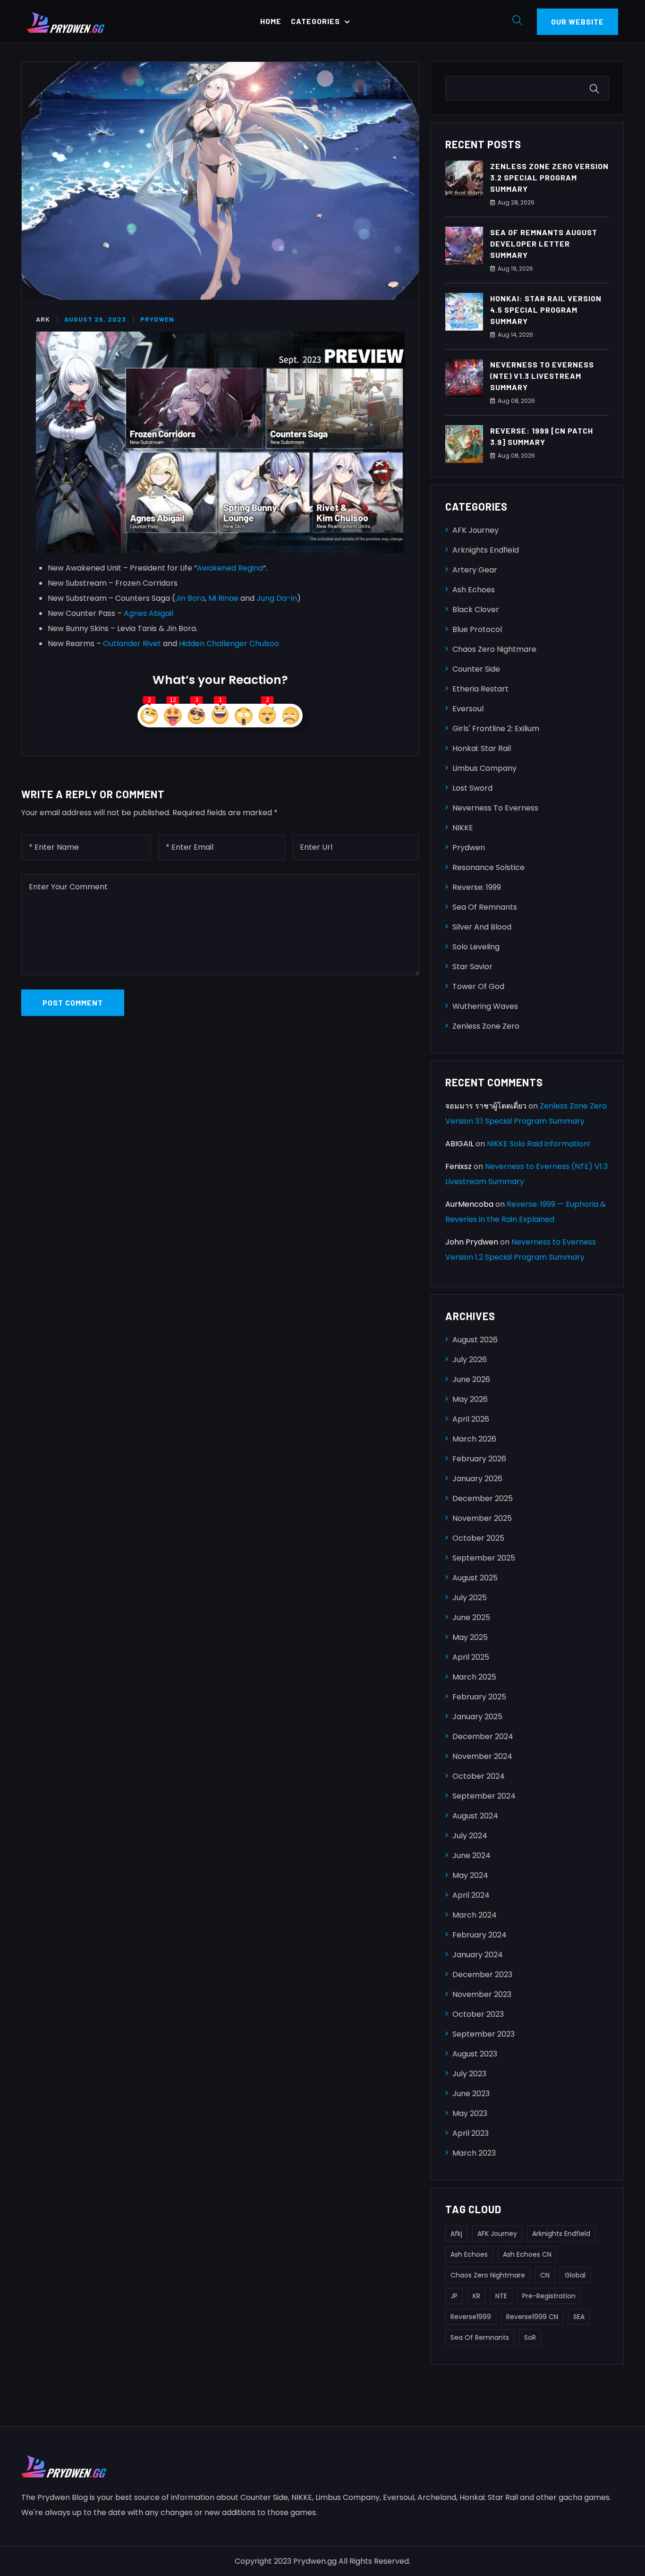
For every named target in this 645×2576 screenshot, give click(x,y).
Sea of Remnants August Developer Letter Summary (544, 243)
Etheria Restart (480, 689)
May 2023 (470, 2113)
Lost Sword (472, 788)
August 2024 (475, 1816)
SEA (579, 2317)
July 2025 (470, 1598)
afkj (456, 2234)
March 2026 (474, 1439)
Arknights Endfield (486, 550)
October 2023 (478, 2014)
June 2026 (471, 1379)
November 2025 (482, 1518)
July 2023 (469, 2074)
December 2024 (483, 1736)
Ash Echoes (474, 590)
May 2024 (470, 1875)
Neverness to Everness (495, 808)
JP (454, 2296)
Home (271, 21)
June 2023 (471, 2094)
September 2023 (484, 2034)
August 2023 (475, 2054)
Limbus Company (484, 768)
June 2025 (471, 1617)
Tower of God (478, 986)
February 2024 (480, 1935)
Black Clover (476, 610)
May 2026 (470, 1399)
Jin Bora (190, 598)
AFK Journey (475, 530)
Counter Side (476, 669)
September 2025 (484, 1558)
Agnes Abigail (149, 613)
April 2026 (471, 1419)
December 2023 (482, 1975)
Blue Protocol (477, 629)
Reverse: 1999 (477, 887)
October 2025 (478, 1538)
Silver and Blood (482, 927)
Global (575, 2275)
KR (476, 2296)
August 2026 (475, 1340)
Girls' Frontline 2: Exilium (496, 729)
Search (596, 89)
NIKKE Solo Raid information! (539, 1144)
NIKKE (463, 828)
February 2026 (479, 1459)
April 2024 (471, 1895)
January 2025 (477, 1717)
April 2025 (471, 1657)
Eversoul (468, 709)
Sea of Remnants (485, 907)
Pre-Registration (549, 2296)
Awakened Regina (230, 568)
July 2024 (470, 1836)
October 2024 (479, 1776)
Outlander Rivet (132, 644)
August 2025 (475, 1578)
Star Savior (472, 967)
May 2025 (470, 1637)
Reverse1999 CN (532, 2317)
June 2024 (471, 1855)
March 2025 (474, 1677)
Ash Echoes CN (527, 2254)
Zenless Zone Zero (486, 1026)
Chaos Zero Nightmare (494, 649)
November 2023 (482, 1994)
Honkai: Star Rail (482, 748)
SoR (530, 2337)
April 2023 (471, 2133)
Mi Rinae (223, 598)
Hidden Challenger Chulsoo (229, 644)
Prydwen (157, 319)
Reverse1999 (471, 2317)
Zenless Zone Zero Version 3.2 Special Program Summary (549, 177)
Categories (315, 21)
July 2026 (470, 1360)
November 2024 (482, 1756)
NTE (501, 2296)
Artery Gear (475, 570)
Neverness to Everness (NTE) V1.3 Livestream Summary (542, 376)
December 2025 (483, 1498)
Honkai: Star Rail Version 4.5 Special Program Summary (546, 310)
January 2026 (477, 1479)
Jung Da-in (277, 598)
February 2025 (479, 1697)
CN (545, 2275)
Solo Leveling (476, 947)
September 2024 (484, 1796)
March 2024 (475, 1915)
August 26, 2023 (95, 319)
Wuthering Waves (485, 1006)
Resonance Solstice (488, 867)
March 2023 (474, 2153)
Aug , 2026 (516, 202)
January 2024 (478, 1955)
